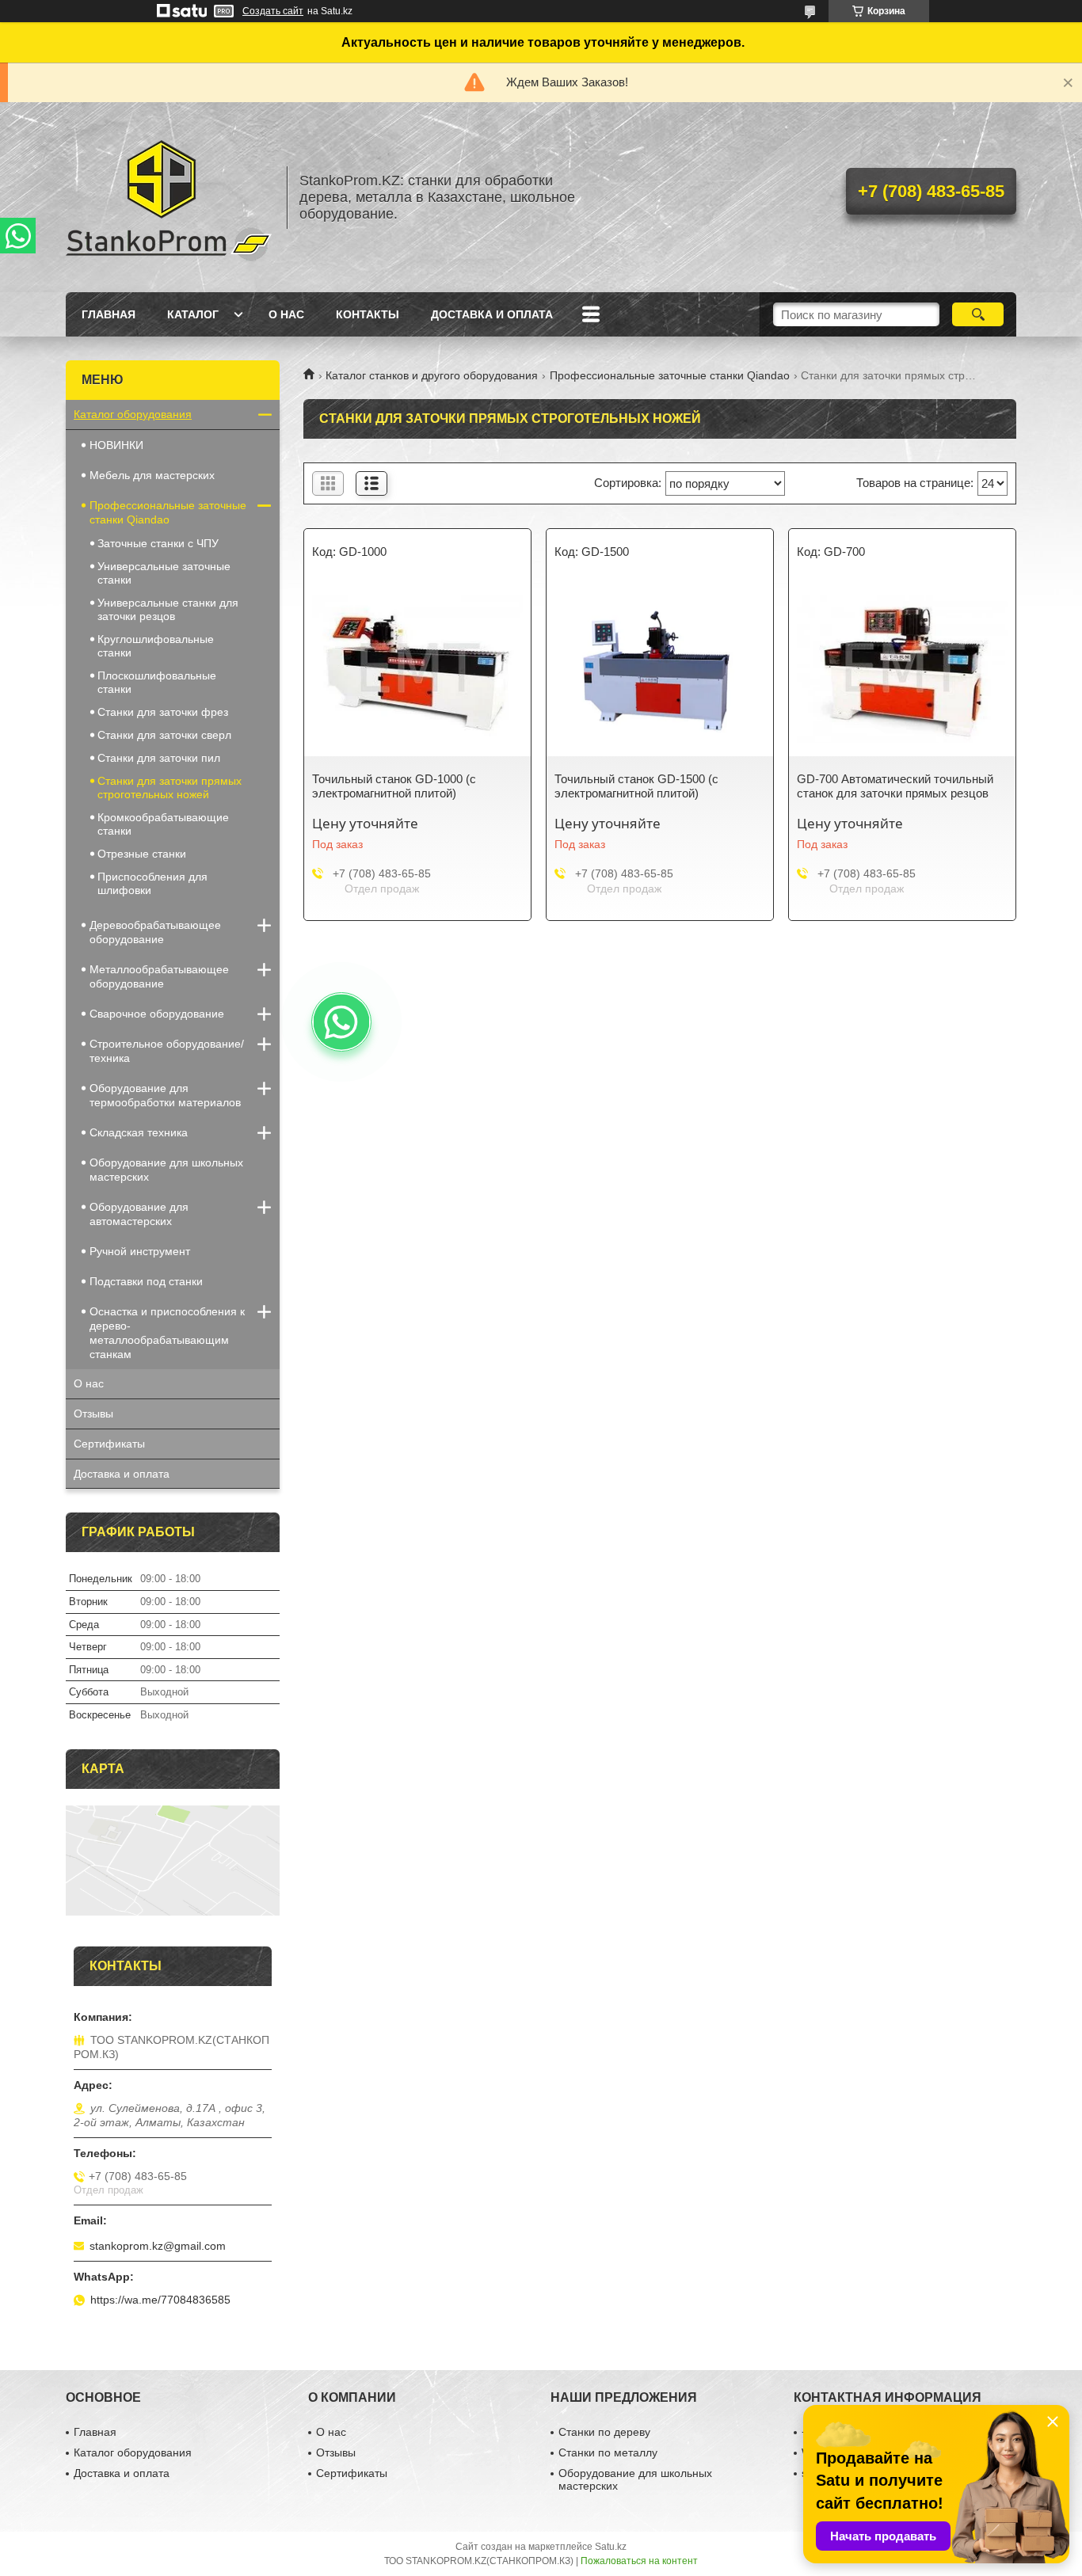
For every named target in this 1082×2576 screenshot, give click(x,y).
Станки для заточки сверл (164, 735)
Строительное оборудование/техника (167, 1051)
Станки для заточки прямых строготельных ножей (170, 788)
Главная (109, 314)
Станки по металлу (608, 2452)
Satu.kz (611, 2547)
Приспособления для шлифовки (152, 883)
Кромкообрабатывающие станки (163, 824)
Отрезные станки (142, 854)
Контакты (368, 314)
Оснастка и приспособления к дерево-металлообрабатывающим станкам (167, 1333)
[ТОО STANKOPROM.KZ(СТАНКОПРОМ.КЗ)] (169, 197)
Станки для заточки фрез (163, 712)
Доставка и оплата (492, 314)
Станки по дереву (604, 2432)
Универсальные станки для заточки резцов (168, 609)
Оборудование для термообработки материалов (165, 1095)
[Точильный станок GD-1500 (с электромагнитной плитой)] (660, 669)
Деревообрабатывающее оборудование (155, 932)
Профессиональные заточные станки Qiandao (670, 375)
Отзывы (93, 1414)
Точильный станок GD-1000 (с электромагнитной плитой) (394, 786)
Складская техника (139, 1132)
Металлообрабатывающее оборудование (159, 976)
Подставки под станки (146, 1281)
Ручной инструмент (140, 1251)
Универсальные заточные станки (164, 573)
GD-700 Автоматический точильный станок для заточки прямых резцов (895, 786)
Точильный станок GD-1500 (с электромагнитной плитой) (636, 786)
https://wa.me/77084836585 (160, 2300)
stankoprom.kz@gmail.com (158, 2246)
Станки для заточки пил (159, 758)
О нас (286, 314)
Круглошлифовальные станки (156, 646)
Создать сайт (273, 11)
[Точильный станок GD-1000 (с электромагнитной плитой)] (417, 669)
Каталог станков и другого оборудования (432, 375)
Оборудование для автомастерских (139, 1214)
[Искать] (978, 314)
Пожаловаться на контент (639, 2561)
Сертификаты (109, 1444)
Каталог (193, 314)
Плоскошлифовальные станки (157, 682)
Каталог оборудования (133, 414)
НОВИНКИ (116, 445)
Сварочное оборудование (157, 1014)
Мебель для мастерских (152, 475)
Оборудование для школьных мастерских (166, 1170)
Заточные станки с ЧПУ (158, 543)
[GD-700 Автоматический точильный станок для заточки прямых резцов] (902, 669)
